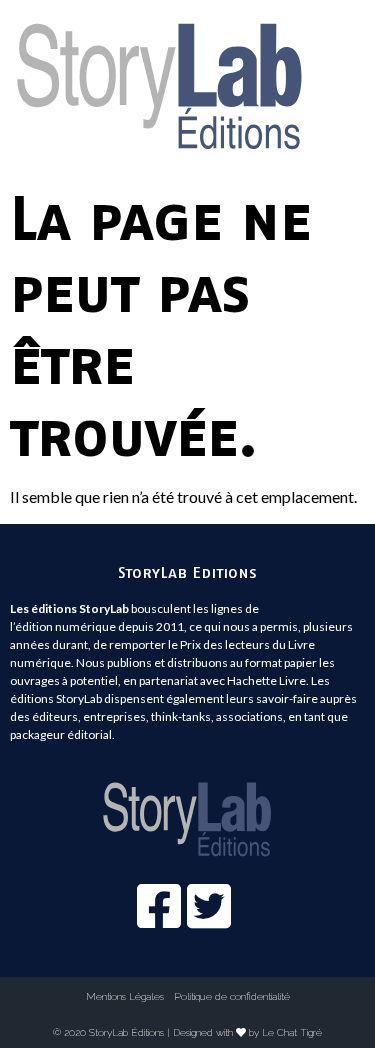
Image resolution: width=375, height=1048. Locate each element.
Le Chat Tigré (292, 1032)
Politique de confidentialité (232, 996)
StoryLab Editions (187, 572)
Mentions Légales (125, 996)
